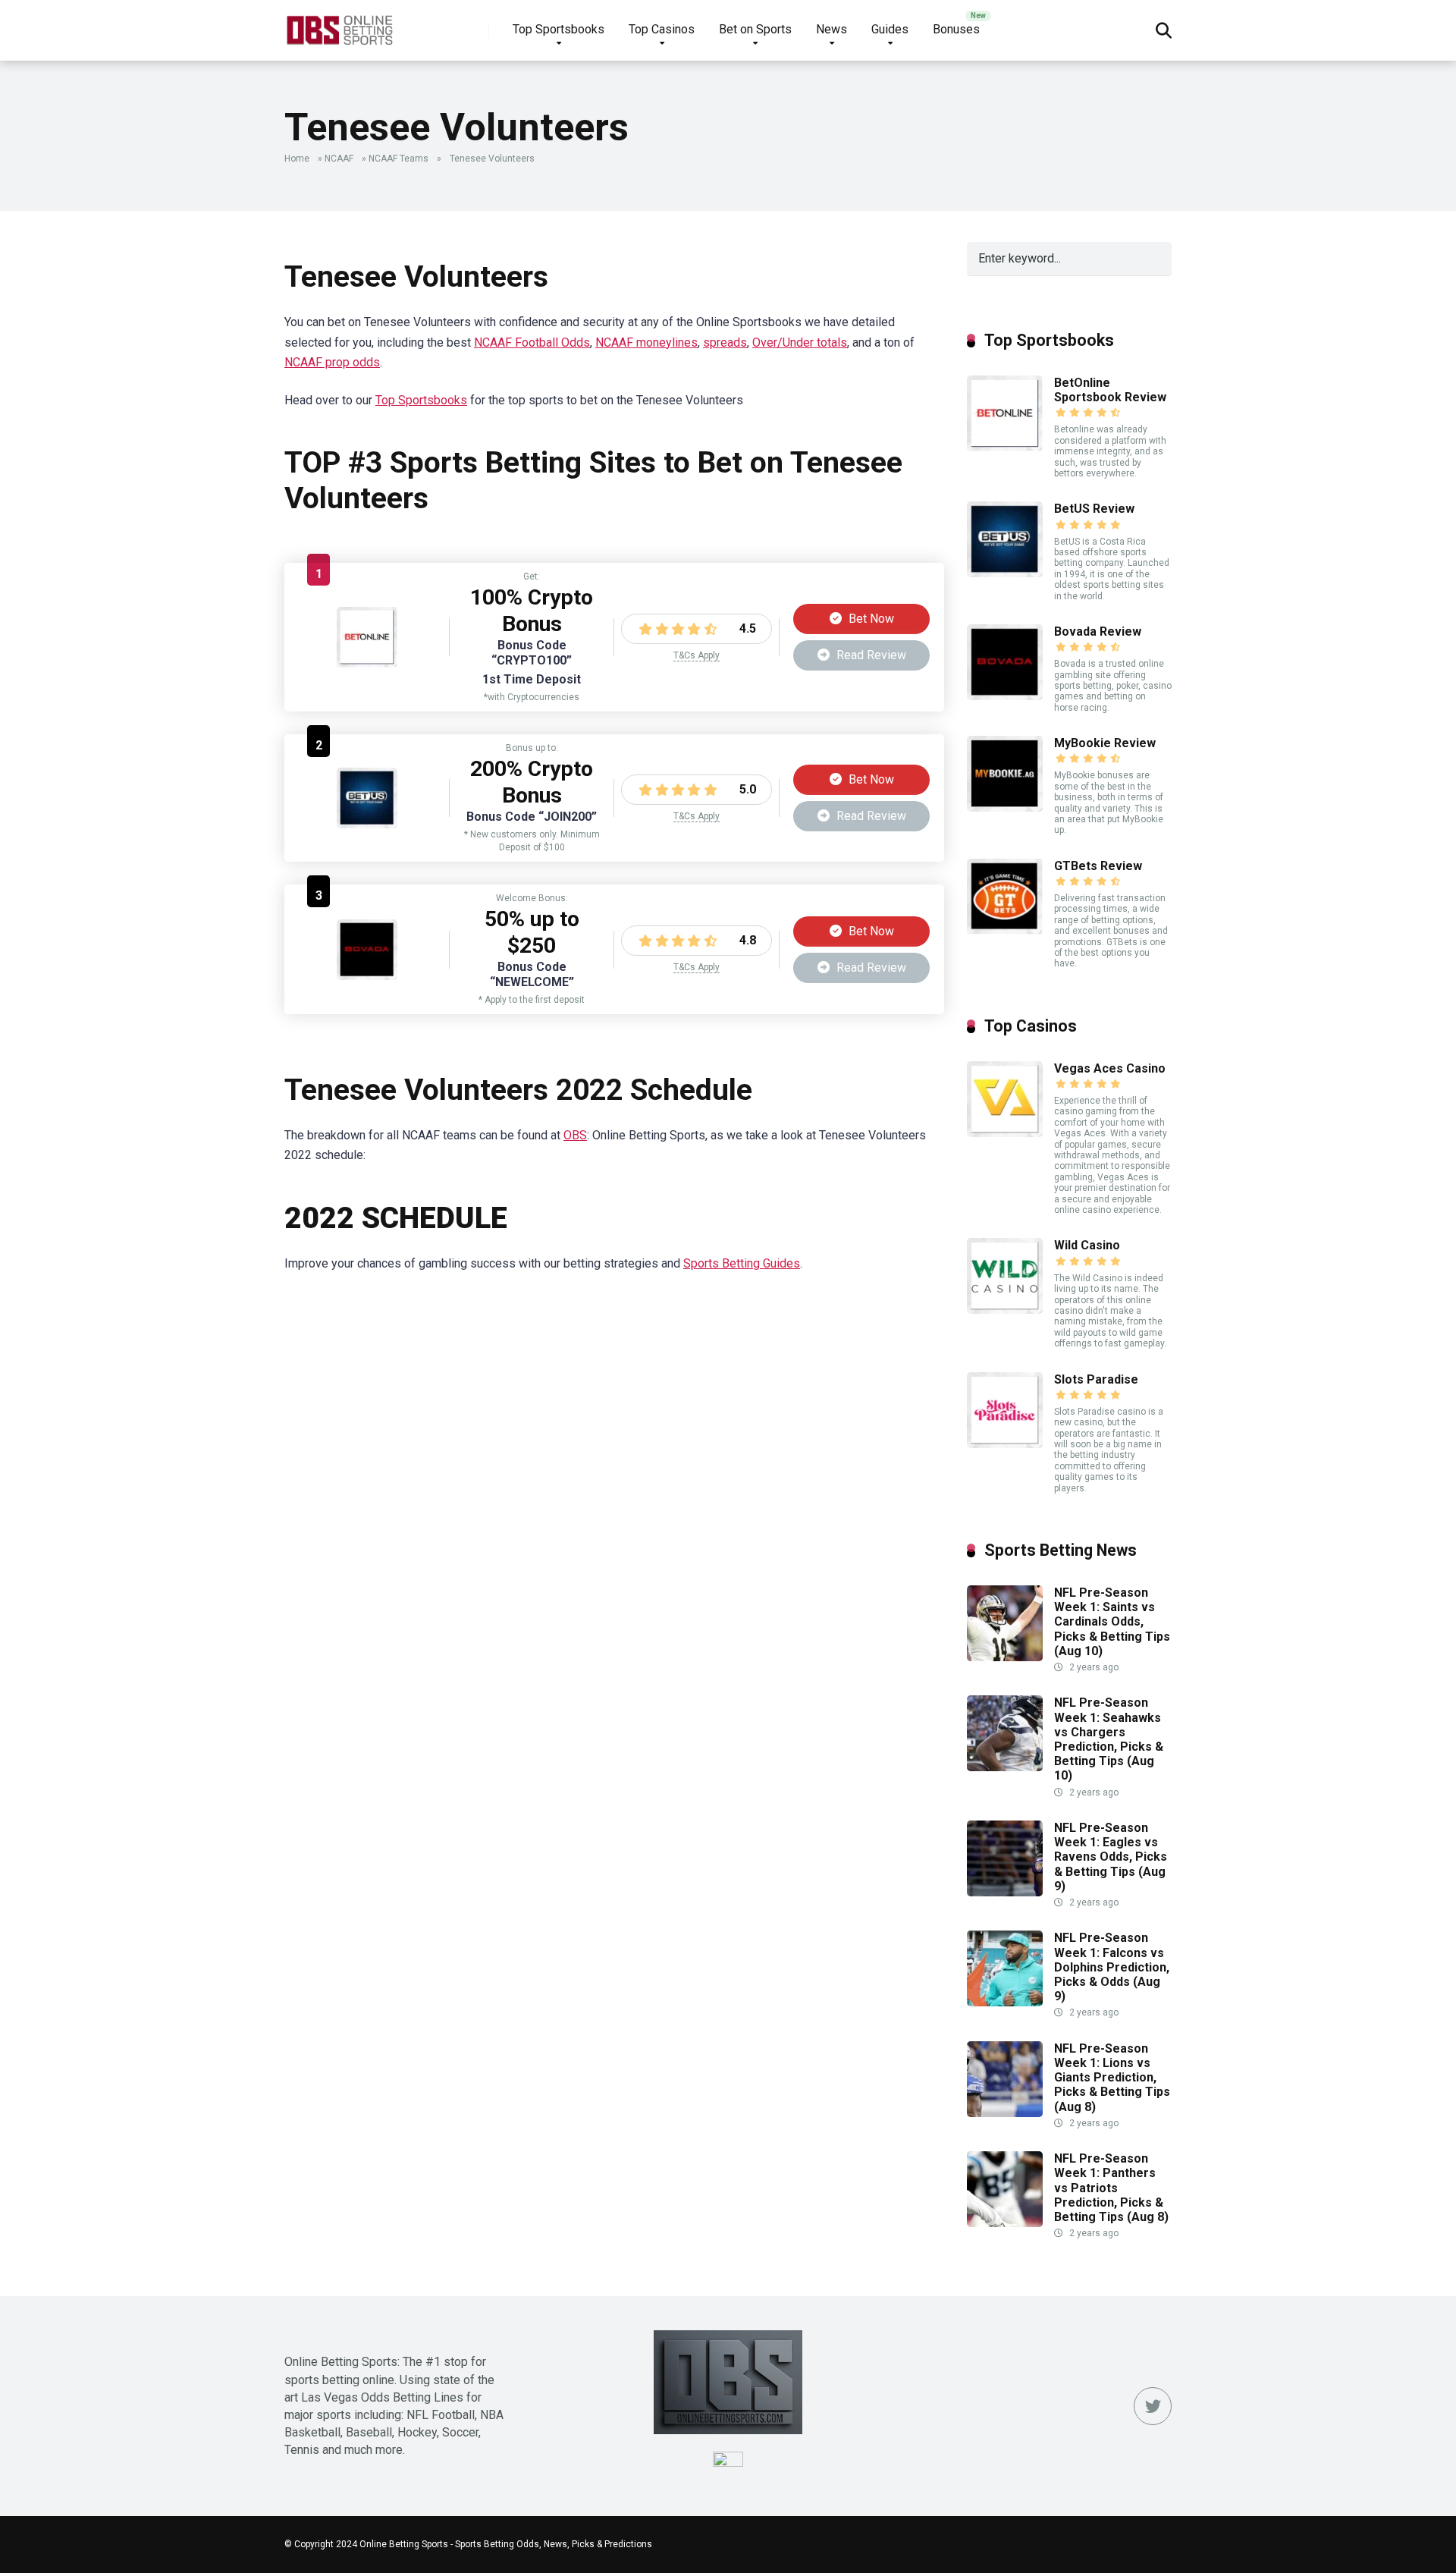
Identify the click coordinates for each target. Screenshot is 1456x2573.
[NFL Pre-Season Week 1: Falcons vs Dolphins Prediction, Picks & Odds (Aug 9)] (1005, 2002)
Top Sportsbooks (559, 29)
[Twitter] (1153, 2406)
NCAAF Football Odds (532, 342)
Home (297, 159)
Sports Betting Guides (742, 1263)
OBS (575, 1135)
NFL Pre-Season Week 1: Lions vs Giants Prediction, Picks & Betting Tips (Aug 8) (1112, 2078)
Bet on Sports (755, 29)
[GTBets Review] (1005, 930)
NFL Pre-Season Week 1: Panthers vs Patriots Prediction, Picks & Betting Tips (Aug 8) (1111, 2188)
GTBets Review (1098, 866)
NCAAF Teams (399, 159)
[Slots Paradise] (1005, 1444)
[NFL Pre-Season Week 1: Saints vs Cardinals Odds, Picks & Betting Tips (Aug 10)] (1005, 1657)
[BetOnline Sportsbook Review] (367, 663)
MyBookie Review (1105, 743)
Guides (890, 29)
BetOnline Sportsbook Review (1110, 390)
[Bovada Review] (367, 976)
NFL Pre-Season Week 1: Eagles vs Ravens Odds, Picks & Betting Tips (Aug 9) (1111, 1857)
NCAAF (339, 159)
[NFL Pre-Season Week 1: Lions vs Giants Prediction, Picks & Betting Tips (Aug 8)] (1005, 2113)
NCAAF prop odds (332, 362)
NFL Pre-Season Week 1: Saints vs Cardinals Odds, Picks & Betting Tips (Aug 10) (1112, 1622)
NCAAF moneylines (646, 342)
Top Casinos (662, 29)
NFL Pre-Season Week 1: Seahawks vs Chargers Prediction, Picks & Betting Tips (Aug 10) (1109, 1739)
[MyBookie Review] (1005, 807)
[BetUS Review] (367, 824)
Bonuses (956, 29)
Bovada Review (1098, 631)
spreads (725, 342)
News (832, 29)
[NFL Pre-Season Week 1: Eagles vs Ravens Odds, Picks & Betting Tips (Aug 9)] (1005, 1892)
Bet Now (870, 619)
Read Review (870, 655)
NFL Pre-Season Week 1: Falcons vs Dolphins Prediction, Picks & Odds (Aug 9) (1112, 1967)
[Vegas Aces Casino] (1005, 1133)
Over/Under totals (800, 342)
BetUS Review (1094, 509)
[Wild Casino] (1005, 1310)
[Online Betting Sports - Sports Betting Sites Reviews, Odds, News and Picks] (339, 25)
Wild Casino (1087, 1245)
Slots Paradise (1096, 1379)
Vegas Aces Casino (1110, 1068)
